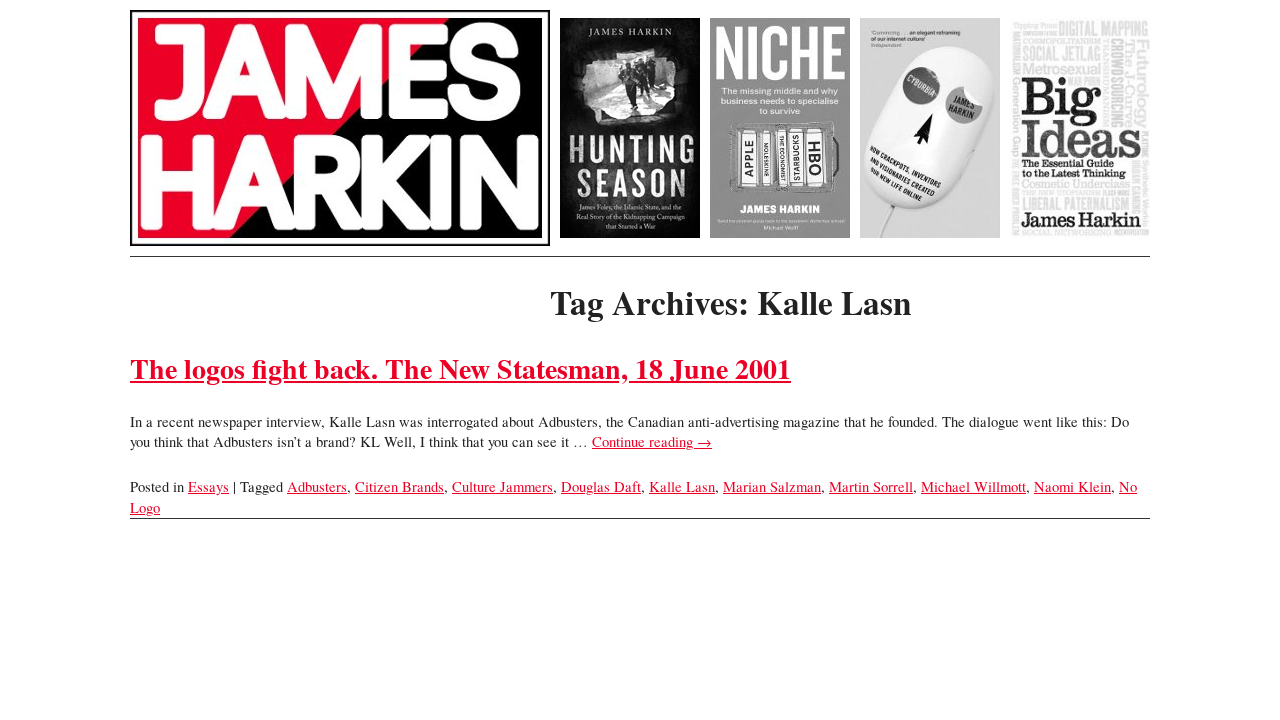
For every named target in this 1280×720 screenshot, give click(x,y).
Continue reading (652, 441)
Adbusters (317, 486)
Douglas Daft (601, 486)
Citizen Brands (399, 486)
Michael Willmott (973, 486)
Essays (208, 486)
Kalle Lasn (682, 486)
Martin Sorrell (871, 486)
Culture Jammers (502, 486)
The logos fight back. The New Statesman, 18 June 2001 (460, 368)
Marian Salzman (772, 486)
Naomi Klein (1072, 486)
